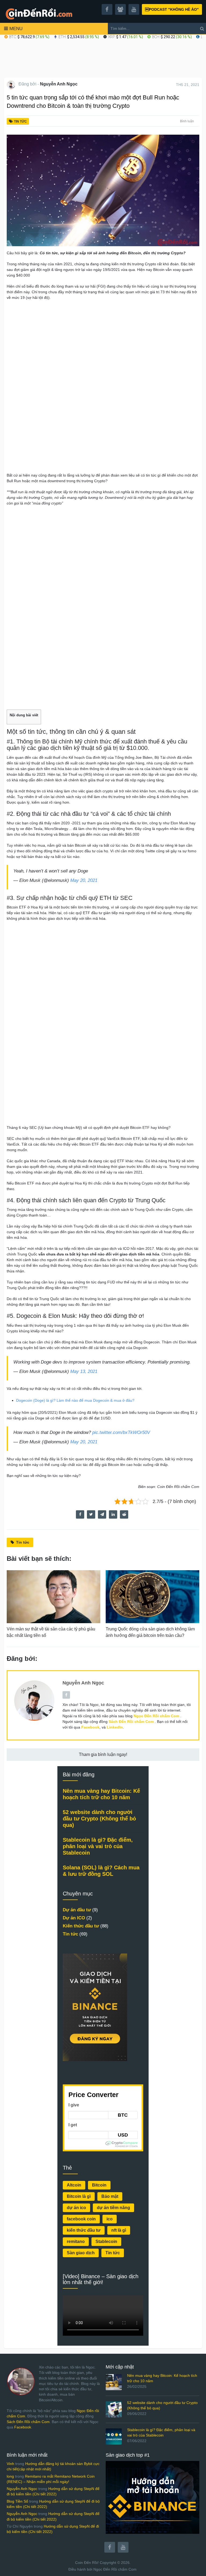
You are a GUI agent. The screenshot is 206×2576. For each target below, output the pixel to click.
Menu (16, 29)
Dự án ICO (74, 1918)
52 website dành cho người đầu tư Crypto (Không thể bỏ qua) (99, 1819)
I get (73, 2125)
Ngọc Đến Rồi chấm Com (115, 2569)
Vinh (10, 2464)
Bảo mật (110, 2196)
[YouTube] (123, 2547)
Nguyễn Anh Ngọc (59, 84)
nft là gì (119, 2230)
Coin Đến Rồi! (87, 2563)
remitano (76, 2242)
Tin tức (20, 121)
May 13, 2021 (84, 1371)
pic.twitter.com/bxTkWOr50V (121, 1432)
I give (74, 2105)
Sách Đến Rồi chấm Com (28, 2422)
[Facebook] (110, 2547)
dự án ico (76, 2208)
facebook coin (81, 2219)
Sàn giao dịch (81, 2253)
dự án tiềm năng (113, 2208)
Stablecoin (106, 2242)
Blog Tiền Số (17, 2501)
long (10, 2476)
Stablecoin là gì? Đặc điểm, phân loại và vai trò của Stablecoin (98, 1846)
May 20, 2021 (84, 880)
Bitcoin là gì (79, 2196)
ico (110, 2219)
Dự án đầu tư (77, 1910)
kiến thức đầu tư (84, 2230)
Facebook (23, 2427)
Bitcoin (99, 2185)
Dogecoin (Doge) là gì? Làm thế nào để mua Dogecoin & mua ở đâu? (75, 1400)
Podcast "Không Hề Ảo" (172, 9)
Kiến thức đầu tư (81, 1926)
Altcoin (74, 2185)
